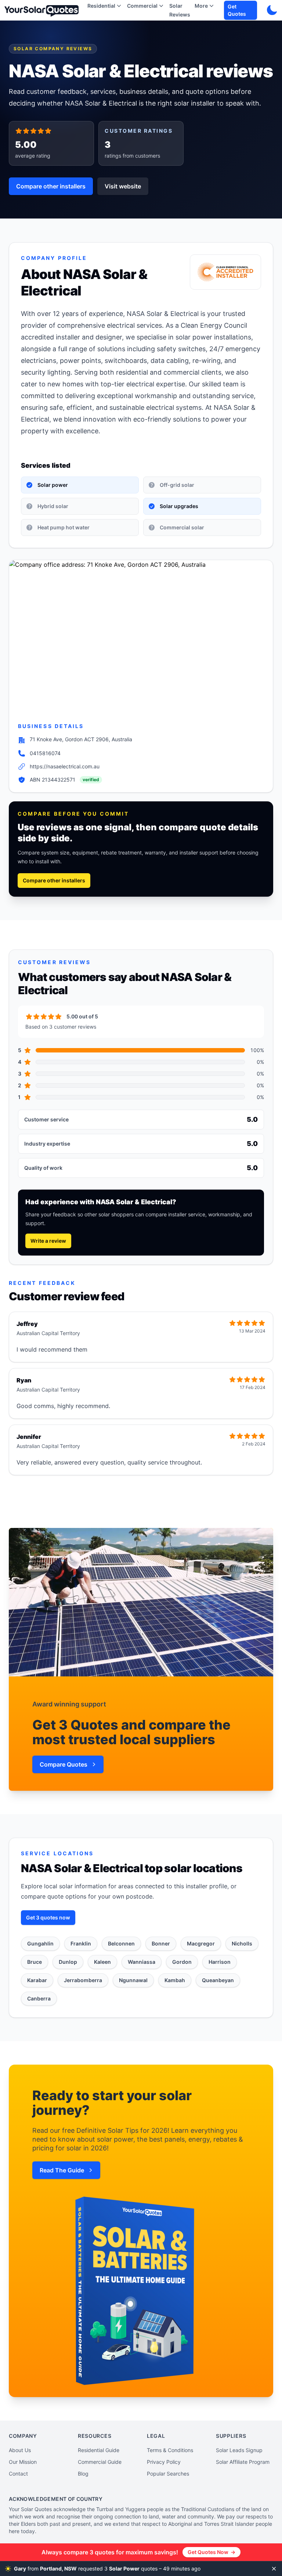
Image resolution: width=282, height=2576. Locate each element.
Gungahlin (40, 1943)
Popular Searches (168, 2474)
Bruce (35, 1962)
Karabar (37, 1980)
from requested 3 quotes (115, 2568)
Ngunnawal (133, 1980)
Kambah (175, 1980)
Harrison (220, 1962)
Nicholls (242, 1943)
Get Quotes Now (211, 2552)
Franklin (81, 1943)
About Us (20, 2450)
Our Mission (23, 2462)
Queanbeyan (218, 1980)
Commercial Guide (100, 2462)
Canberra (39, 1998)
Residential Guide (99, 2450)
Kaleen (102, 1962)
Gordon (182, 1962)
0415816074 (45, 753)
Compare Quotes (64, 1764)
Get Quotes (237, 10)
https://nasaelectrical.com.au (65, 766)
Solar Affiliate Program (243, 2462)
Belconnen (121, 1943)
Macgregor (201, 1943)
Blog (83, 2474)
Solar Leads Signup (239, 2450)
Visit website (123, 186)
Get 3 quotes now (48, 1917)
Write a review (48, 1241)
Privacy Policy (164, 2462)
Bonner (161, 1943)
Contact (18, 2474)
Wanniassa (142, 1962)
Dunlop (68, 1962)
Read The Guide (62, 2170)
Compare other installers (51, 186)
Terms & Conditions (170, 2450)
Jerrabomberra (83, 1980)
